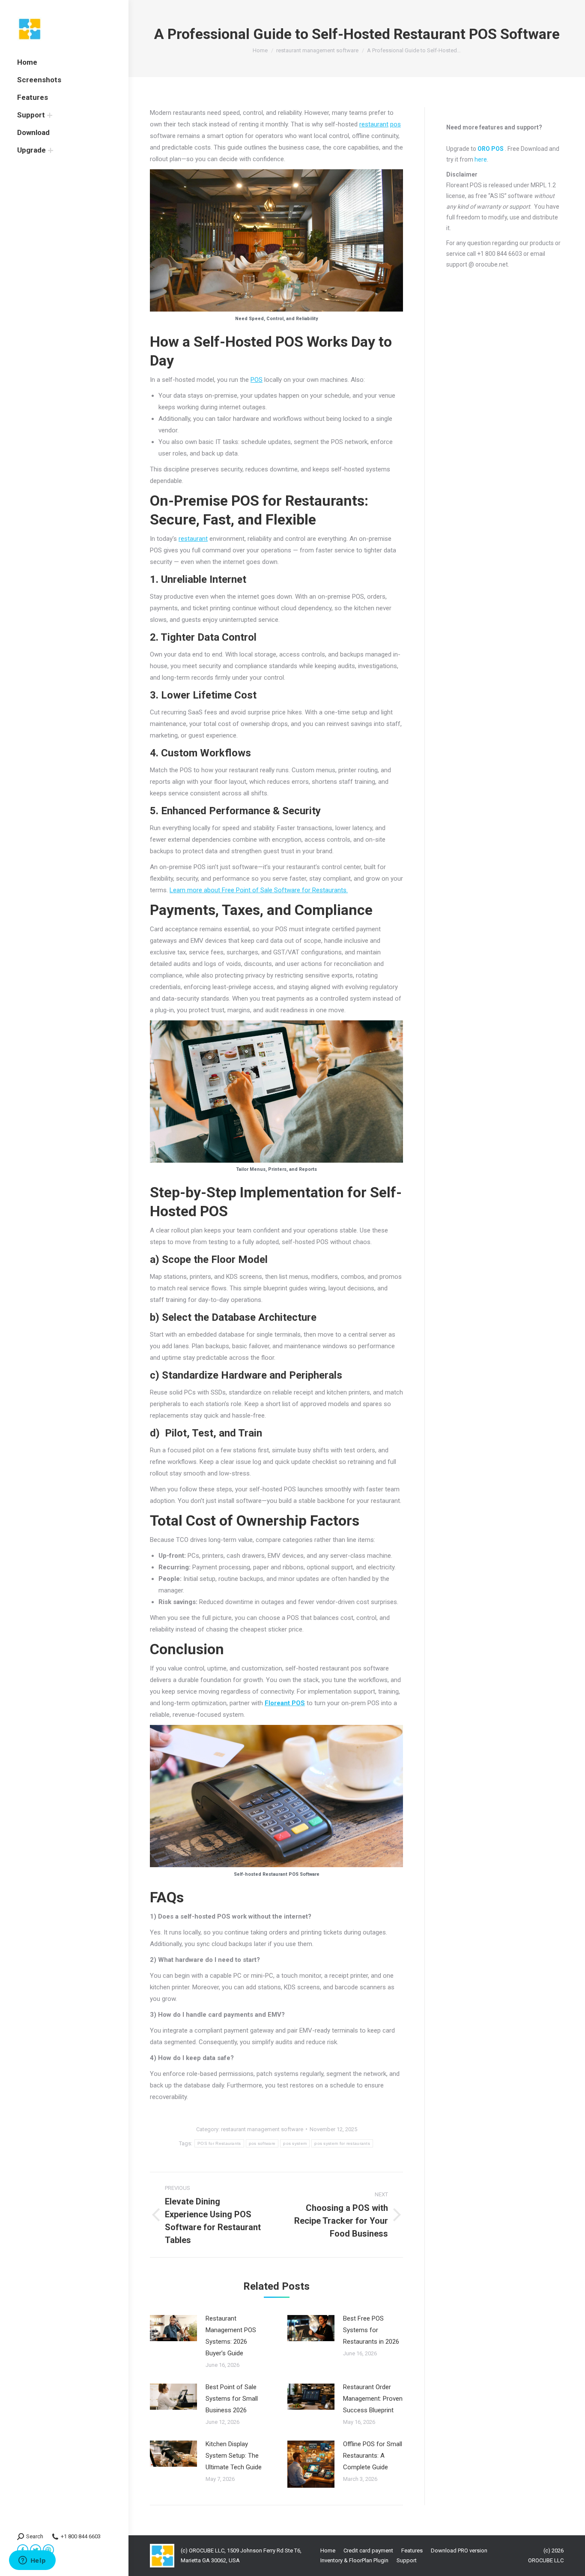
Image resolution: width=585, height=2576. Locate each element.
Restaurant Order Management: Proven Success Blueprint (373, 2399)
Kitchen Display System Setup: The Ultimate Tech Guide (234, 2456)
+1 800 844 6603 (81, 2536)
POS (257, 380)
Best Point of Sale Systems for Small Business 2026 (232, 2399)
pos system (295, 2143)
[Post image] (173, 2328)
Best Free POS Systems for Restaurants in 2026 (371, 2330)
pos (395, 124)
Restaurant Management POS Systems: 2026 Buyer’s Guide (231, 2336)
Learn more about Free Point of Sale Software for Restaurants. (259, 890)
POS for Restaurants (219, 2143)
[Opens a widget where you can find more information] (32, 2561)
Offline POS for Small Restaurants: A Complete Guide (373, 2456)
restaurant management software (262, 2129)
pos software (262, 2143)
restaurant (374, 124)
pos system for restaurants (342, 2143)
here (481, 159)
